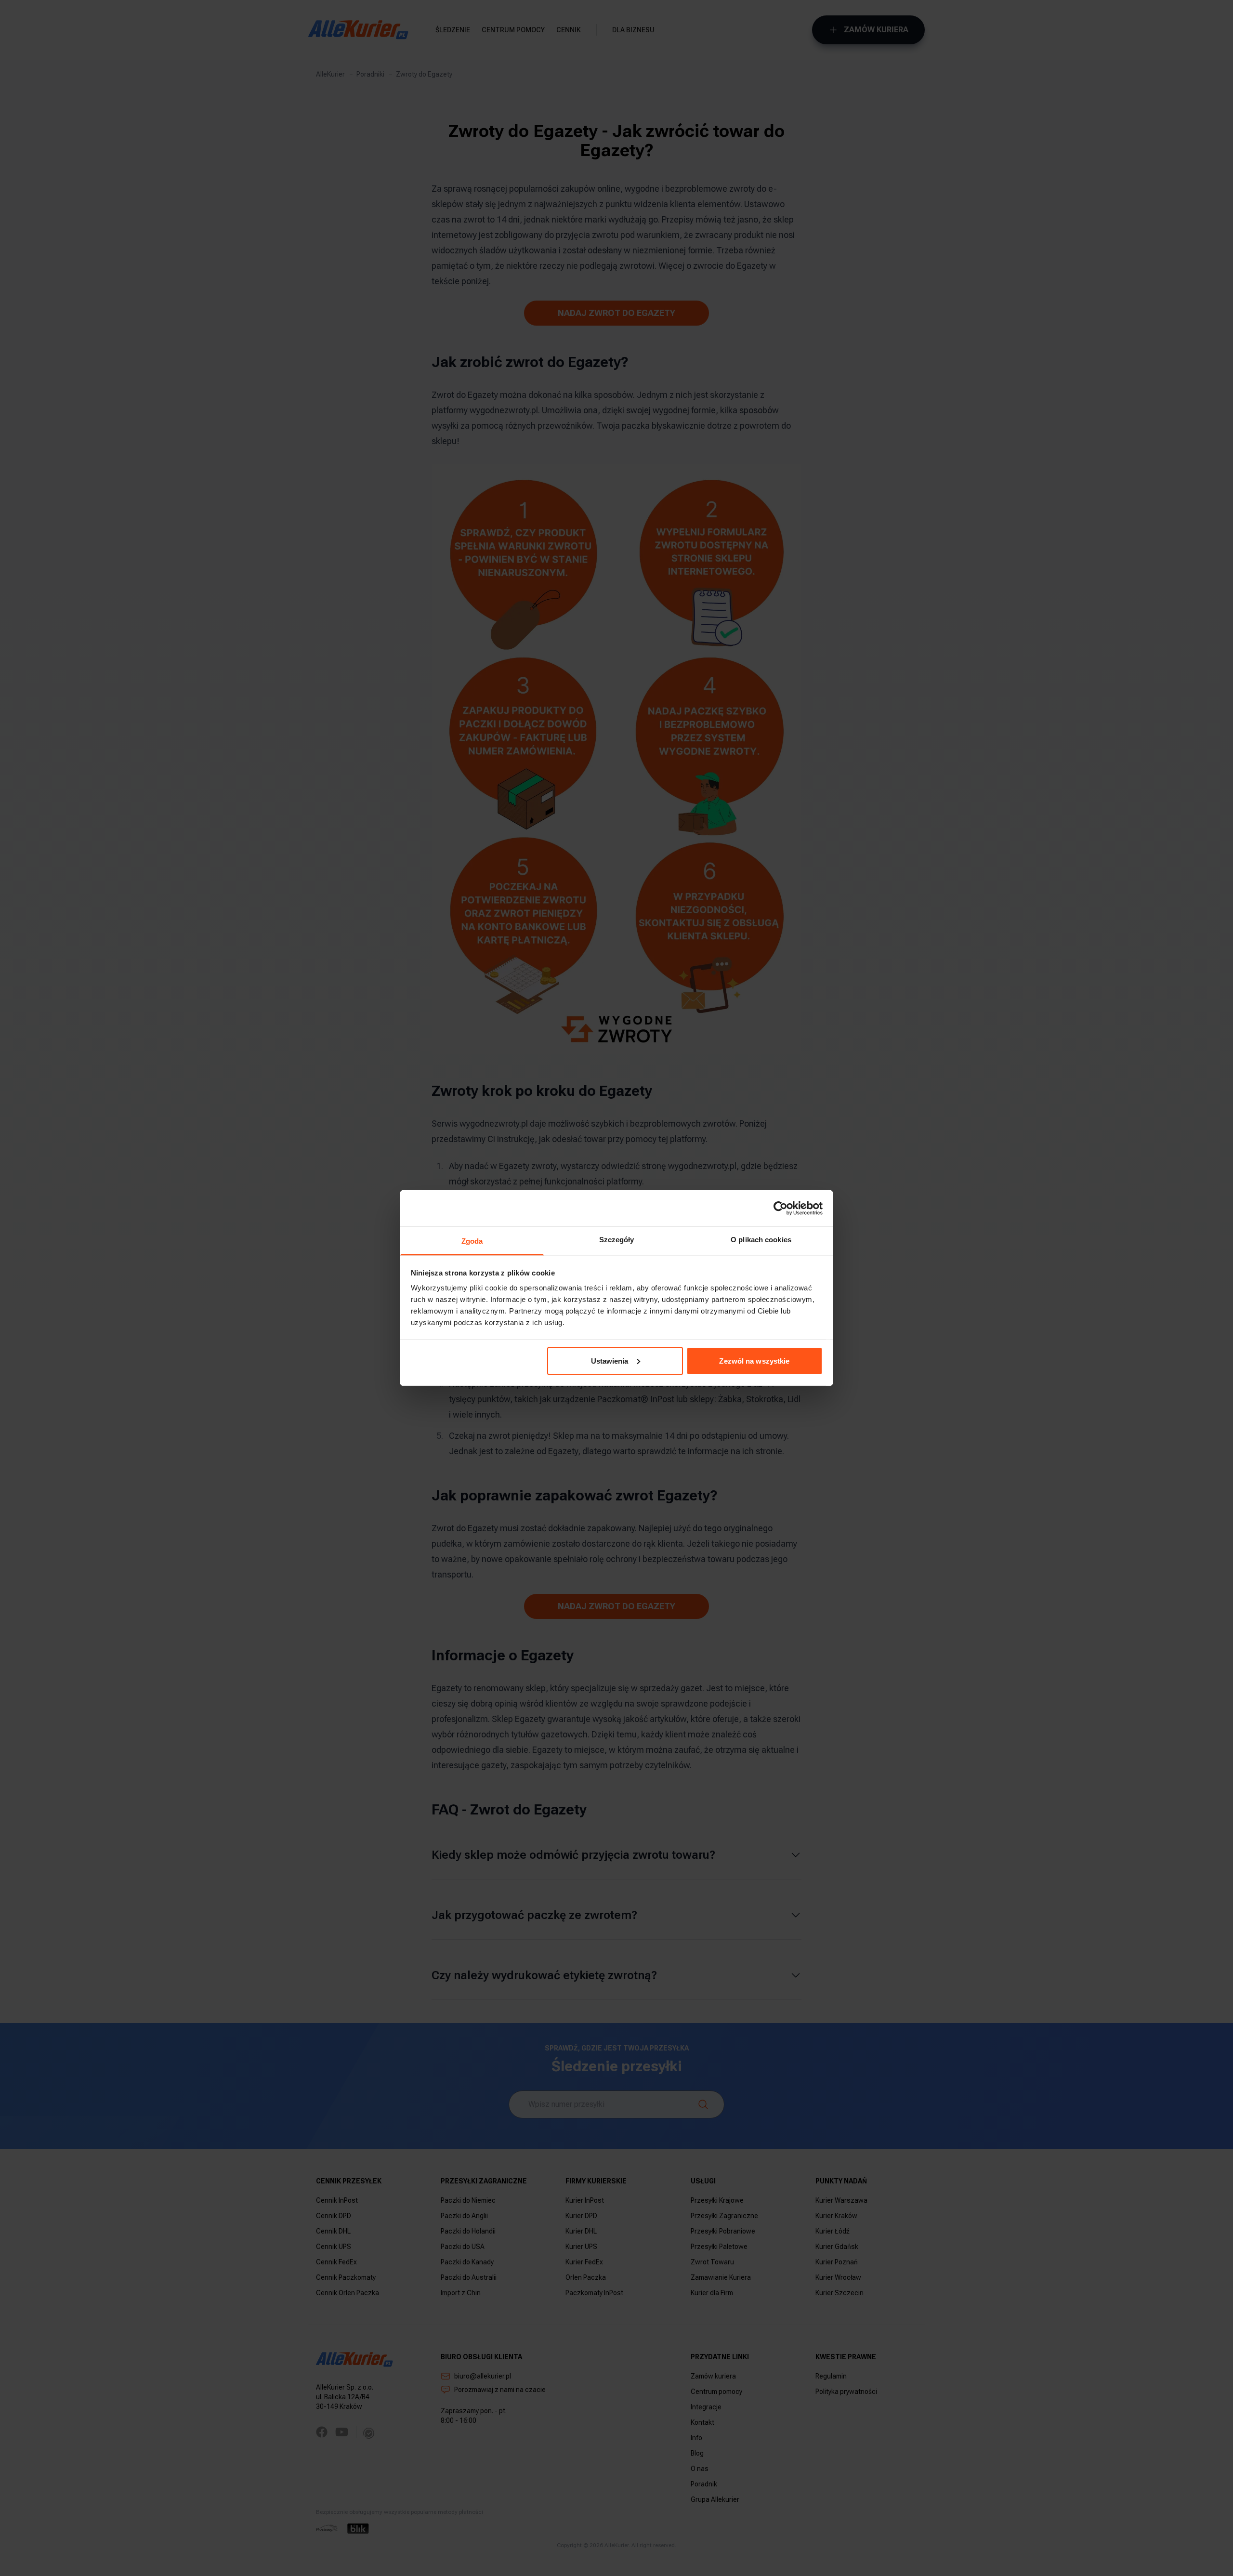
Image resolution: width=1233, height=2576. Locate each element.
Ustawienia (610, 1360)
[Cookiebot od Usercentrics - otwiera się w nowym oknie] (780, 1208)
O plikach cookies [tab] (761, 1240)
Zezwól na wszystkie (754, 1360)
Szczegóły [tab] (617, 1240)
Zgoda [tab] (472, 1241)
